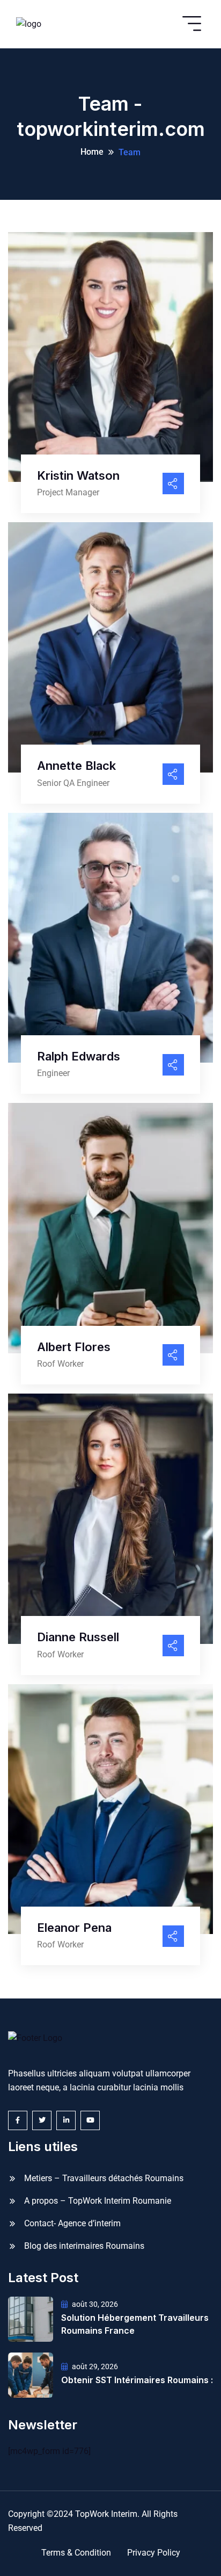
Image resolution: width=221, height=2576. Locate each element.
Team (130, 152)
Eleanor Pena (74, 1928)
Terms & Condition (76, 2553)
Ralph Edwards (79, 1056)
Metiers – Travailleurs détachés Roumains (104, 2178)
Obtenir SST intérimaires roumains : (137, 2380)
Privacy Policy (154, 2553)
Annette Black (76, 766)
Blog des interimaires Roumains (84, 2246)
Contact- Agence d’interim (72, 2223)
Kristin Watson (78, 475)
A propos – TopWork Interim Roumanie (98, 2201)
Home (92, 152)
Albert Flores (74, 1347)
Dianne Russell (78, 1637)
